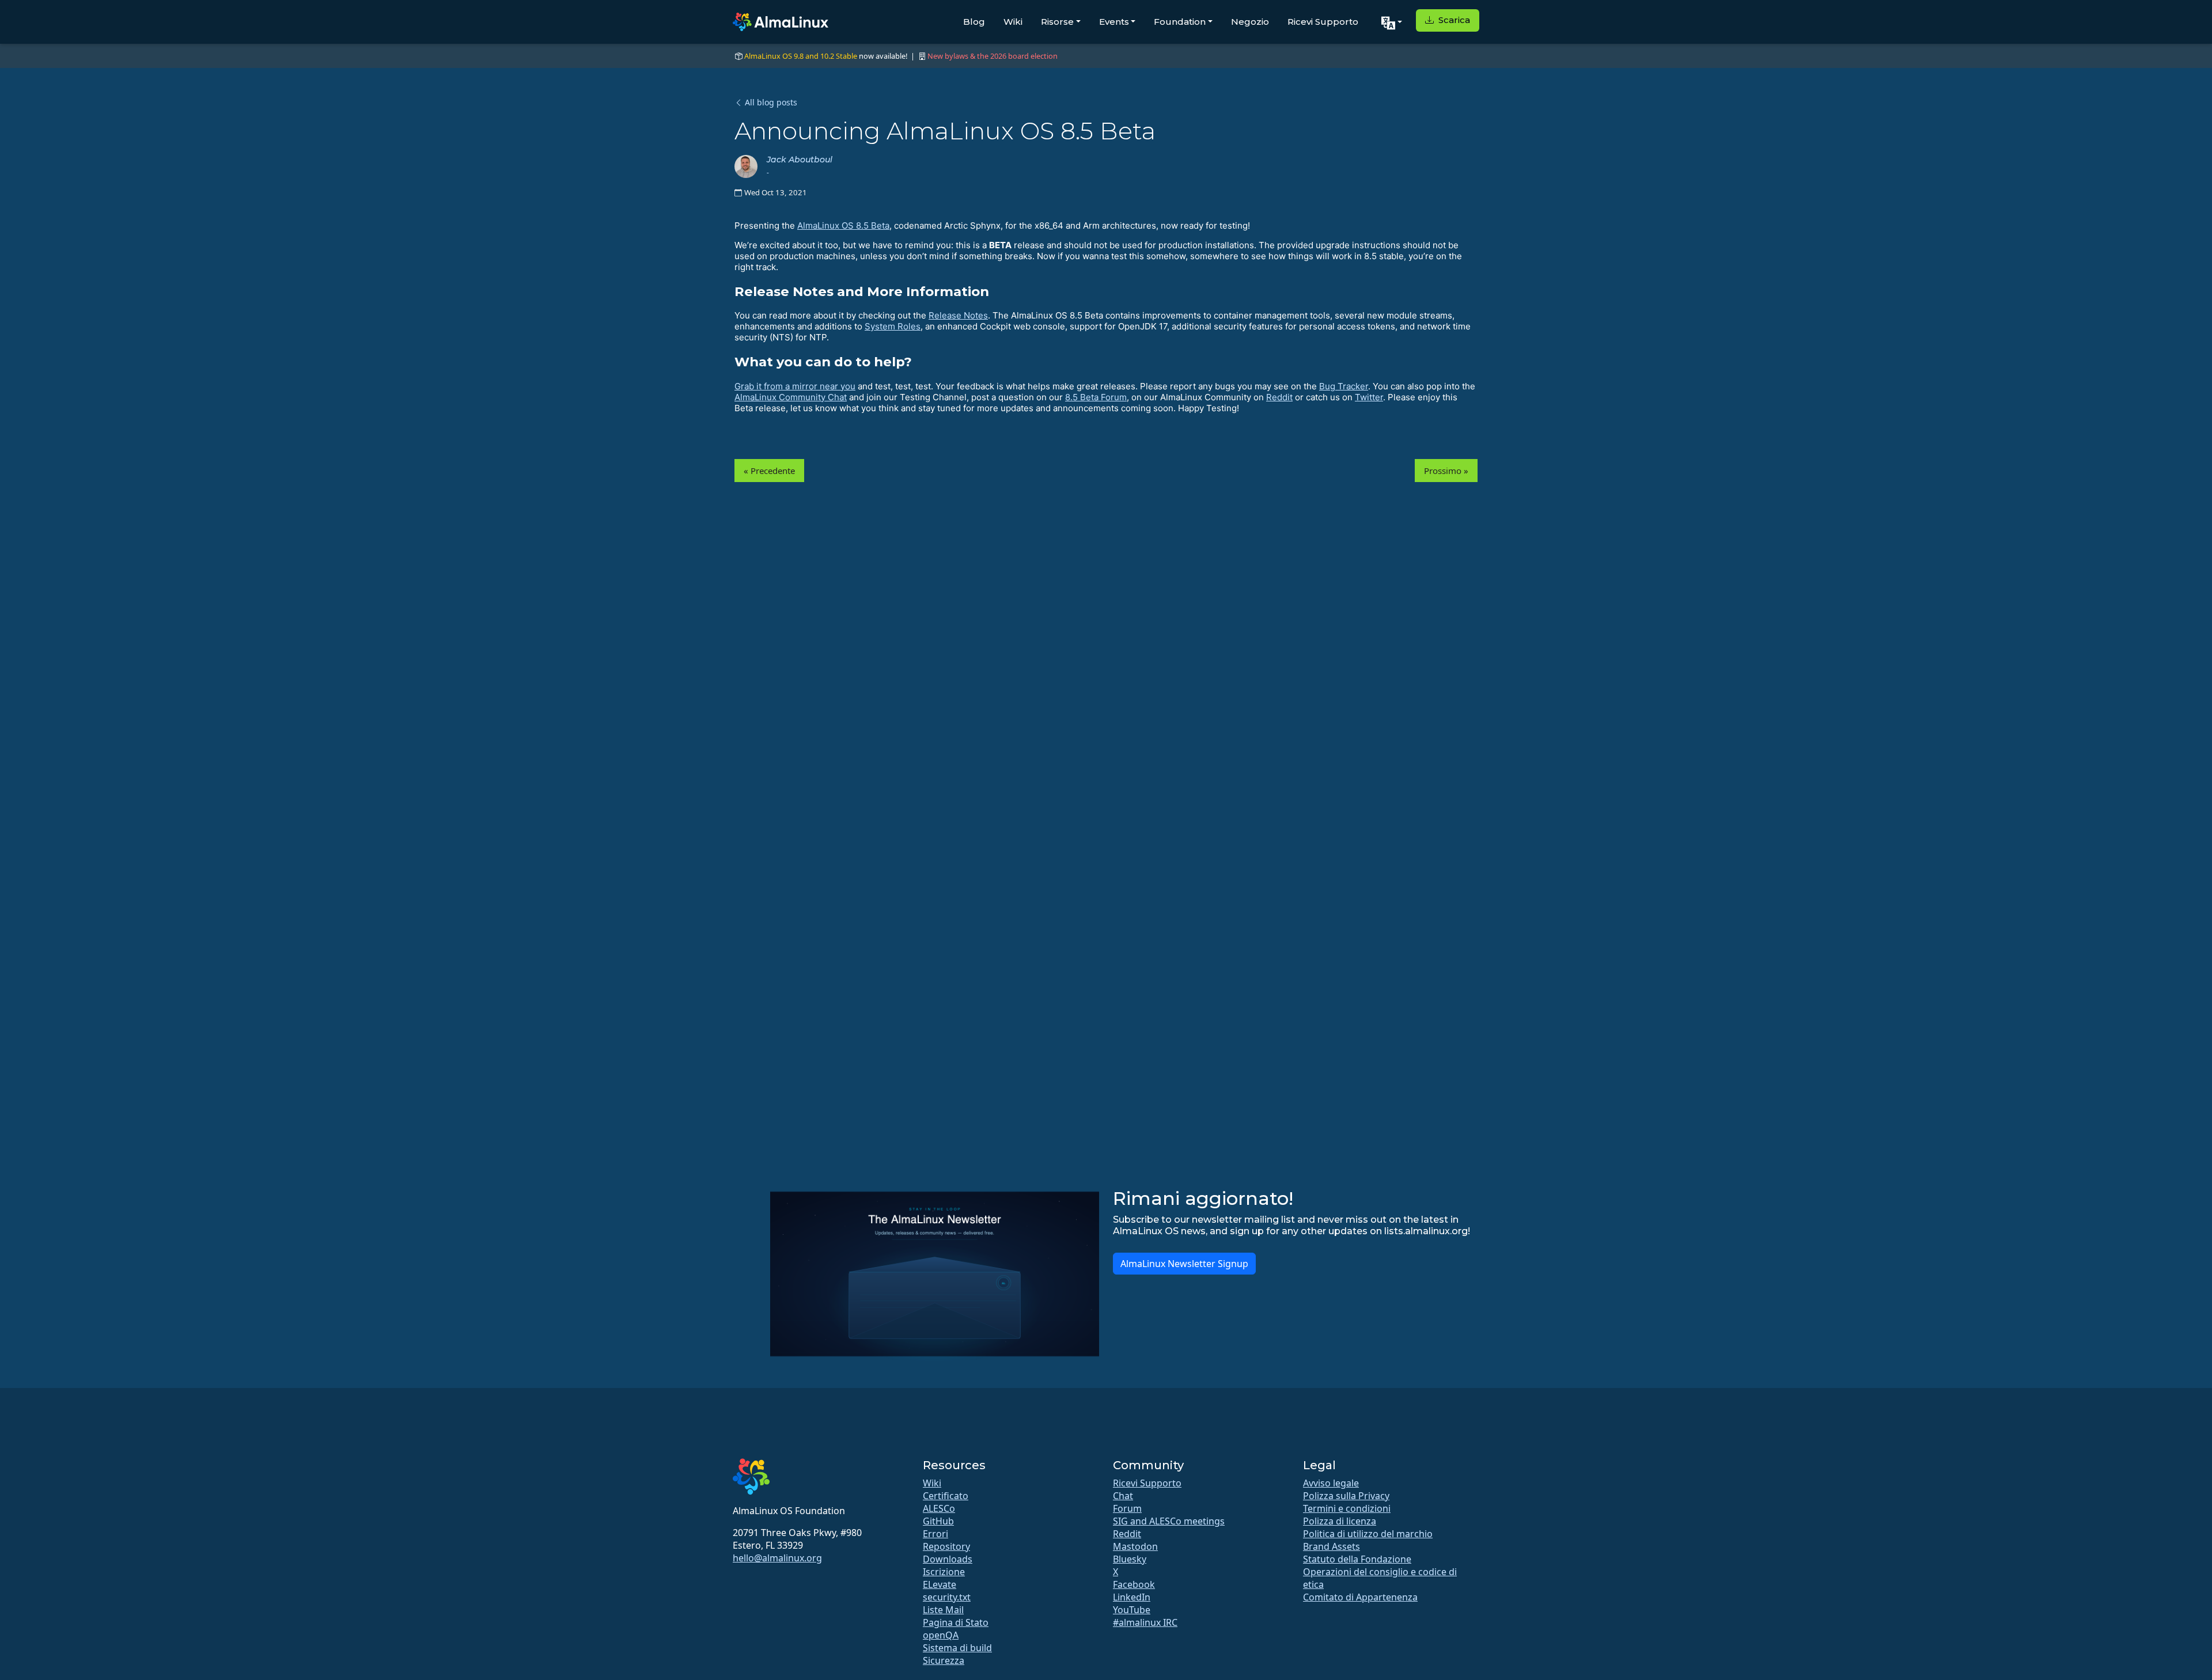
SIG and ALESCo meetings (1169, 1521)
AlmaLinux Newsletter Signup (1184, 1264)
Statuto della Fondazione (1357, 1559)
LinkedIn (1132, 1597)
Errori (935, 1534)
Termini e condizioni (1347, 1508)
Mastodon (1135, 1546)
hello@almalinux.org (777, 1558)
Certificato (946, 1496)
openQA (941, 1635)
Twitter (1369, 397)
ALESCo (939, 1508)
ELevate (940, 1584)
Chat (1123, 1496)
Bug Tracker (1344, 386)
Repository (946, 1546)
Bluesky (1130, 1559)
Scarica (1453, 20)
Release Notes (958, 315)
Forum (1127, 1508)
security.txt (947, 1597)
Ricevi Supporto (1323, 22)
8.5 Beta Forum (1096, 397)
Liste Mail (943, 1610)
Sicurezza (944, 1660)
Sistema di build (957, 1648)
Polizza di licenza (1340, 1521)
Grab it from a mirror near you (795, 386)
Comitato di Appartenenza (1360, 1597)
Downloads (948, 1559)
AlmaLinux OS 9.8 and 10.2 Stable (801, 56)
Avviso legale (1331, 1483)
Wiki (1013, 22)
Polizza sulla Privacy (1346, 1496)
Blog (974, 22)
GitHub (938, 1521)
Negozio (1250, 22)
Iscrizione (944, 1572)
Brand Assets (1332, 1546)
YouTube (1132, 1610)
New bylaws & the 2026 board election (993, 56)
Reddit (1279, 397)
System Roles (893, 326)
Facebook (1134, 1584)
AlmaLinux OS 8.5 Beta (843, 225)
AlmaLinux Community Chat (791, 397)
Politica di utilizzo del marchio (1368, 1534)
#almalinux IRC (1145, 1622)
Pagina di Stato (956, 1622)
